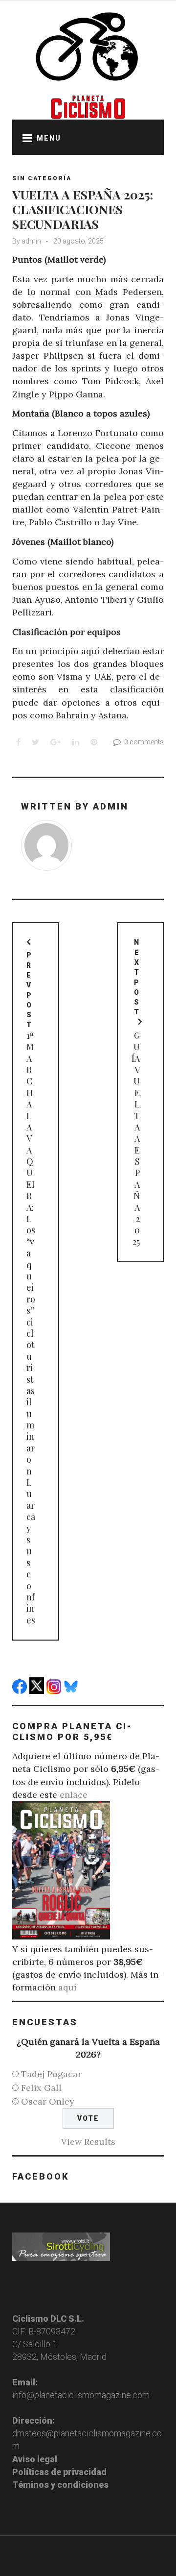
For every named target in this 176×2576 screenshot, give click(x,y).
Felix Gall (41, 2088)
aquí (67, 1987)
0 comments (144, 742)
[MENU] (24, 137)
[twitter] (38, 1691)
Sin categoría (42, 178)
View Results (88, 2142)
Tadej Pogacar (51, 2074)
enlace (74, 1795)
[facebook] (21, 1691)
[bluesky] (72, 1691)
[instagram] (55, 1691)
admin (31, 241)
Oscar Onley (48, 2101)
